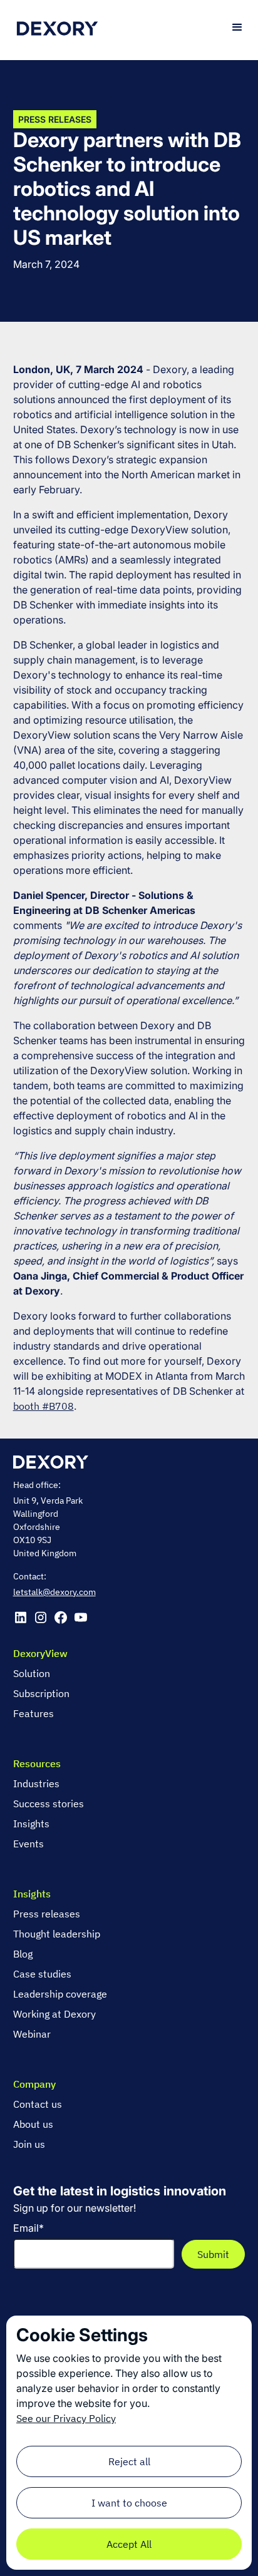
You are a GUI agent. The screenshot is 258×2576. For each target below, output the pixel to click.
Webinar (32, 2034)
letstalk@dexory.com (54, 1592)
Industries (36, 1783)
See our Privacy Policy (66, 2418)
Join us (29, 2144)
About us (33, 2124)
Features (34, 1713)
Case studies (42, 1974)
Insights (31, 1824)
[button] (237, 28)
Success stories (49, 1804)
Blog (23, 1954)
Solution (32, 1673)
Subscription (41, 1693)
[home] (57, 27)
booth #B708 (44, 1406)
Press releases (47, 1914)
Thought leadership (57, 1934)
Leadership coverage (60, 1994)
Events (28, 1844)
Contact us (38, 2104)
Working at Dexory (54, 2014)
